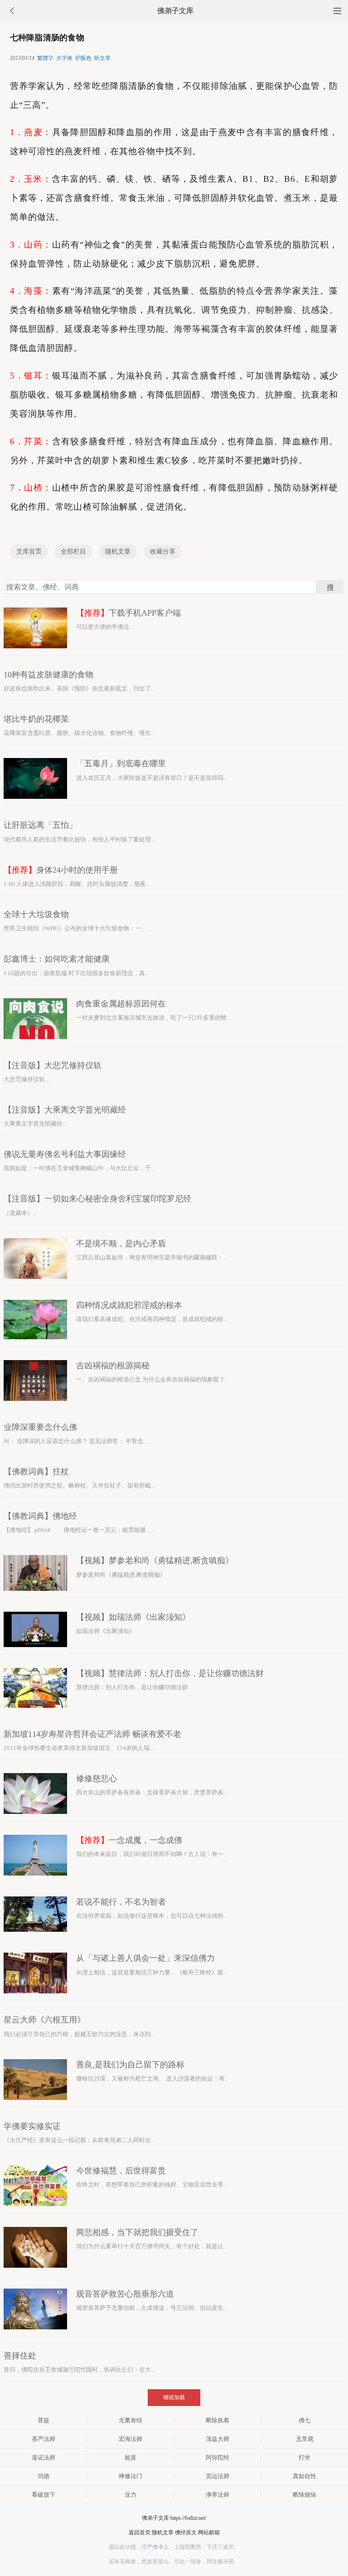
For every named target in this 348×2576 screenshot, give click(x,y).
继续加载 (174, 2397)
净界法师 (217, 2495)
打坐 (304, 2457)
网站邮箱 (209, 2532)
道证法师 (43, 2457)
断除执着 (217, 2420)
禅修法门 (130, 2476)
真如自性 (304, 2476)
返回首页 (140, 2532)
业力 (130, 2495)
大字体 (64, 58)
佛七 (304, 2420)
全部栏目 (73, 552)
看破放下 (43, 2495)
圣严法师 (43, 2439)
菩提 (43, 2420)
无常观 (305, 2439)
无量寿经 (130, 2420)
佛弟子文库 (175, 11)
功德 (43, 2476)
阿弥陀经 (217, 2457)
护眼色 (83, 58)
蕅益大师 (217, 2439)
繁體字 (45, 58)
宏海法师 (130, 2439)
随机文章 (118, 552)
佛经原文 (186, 2532)
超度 (130, 2457)
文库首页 (29, 552)
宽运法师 (217, 2476)
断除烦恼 (304, 2495)
